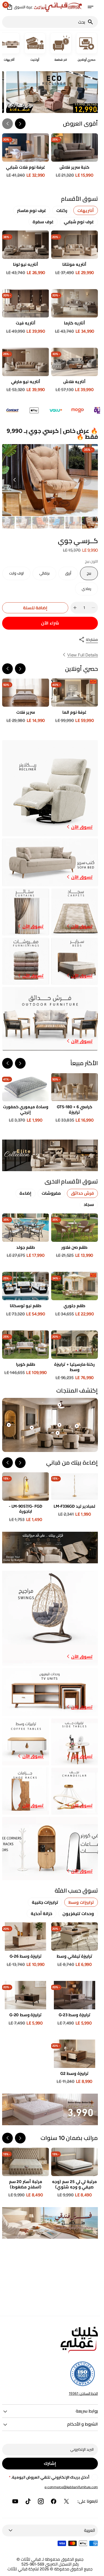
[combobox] (45, 22)
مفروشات (51, 1193)
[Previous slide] (20, 669)
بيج (86, 576)
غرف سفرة (43, 222)
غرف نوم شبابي (79, 222)
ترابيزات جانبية (45, 1902)
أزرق (65, 576)
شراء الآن (50, 623)
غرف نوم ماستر (32, 211)
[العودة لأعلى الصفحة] (94, 2570)
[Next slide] (7, 124)
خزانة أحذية (42, 1914)
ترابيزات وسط (81, 1902)
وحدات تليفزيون (78, 1914)
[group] (90, 523)
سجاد (89, 1204)
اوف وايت (14, 576)
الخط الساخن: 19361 (83, 2393)
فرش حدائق (82, 1193)
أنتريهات (86, 211)
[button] (90, 7)
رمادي (83, 591)
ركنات (62, 211)
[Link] (50, 788)
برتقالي (41, 576)
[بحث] (93, 22)
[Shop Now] (50, 2109)
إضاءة (25, 1193)
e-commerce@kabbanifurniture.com (71, 2487)
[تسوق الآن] (50, 1155)
